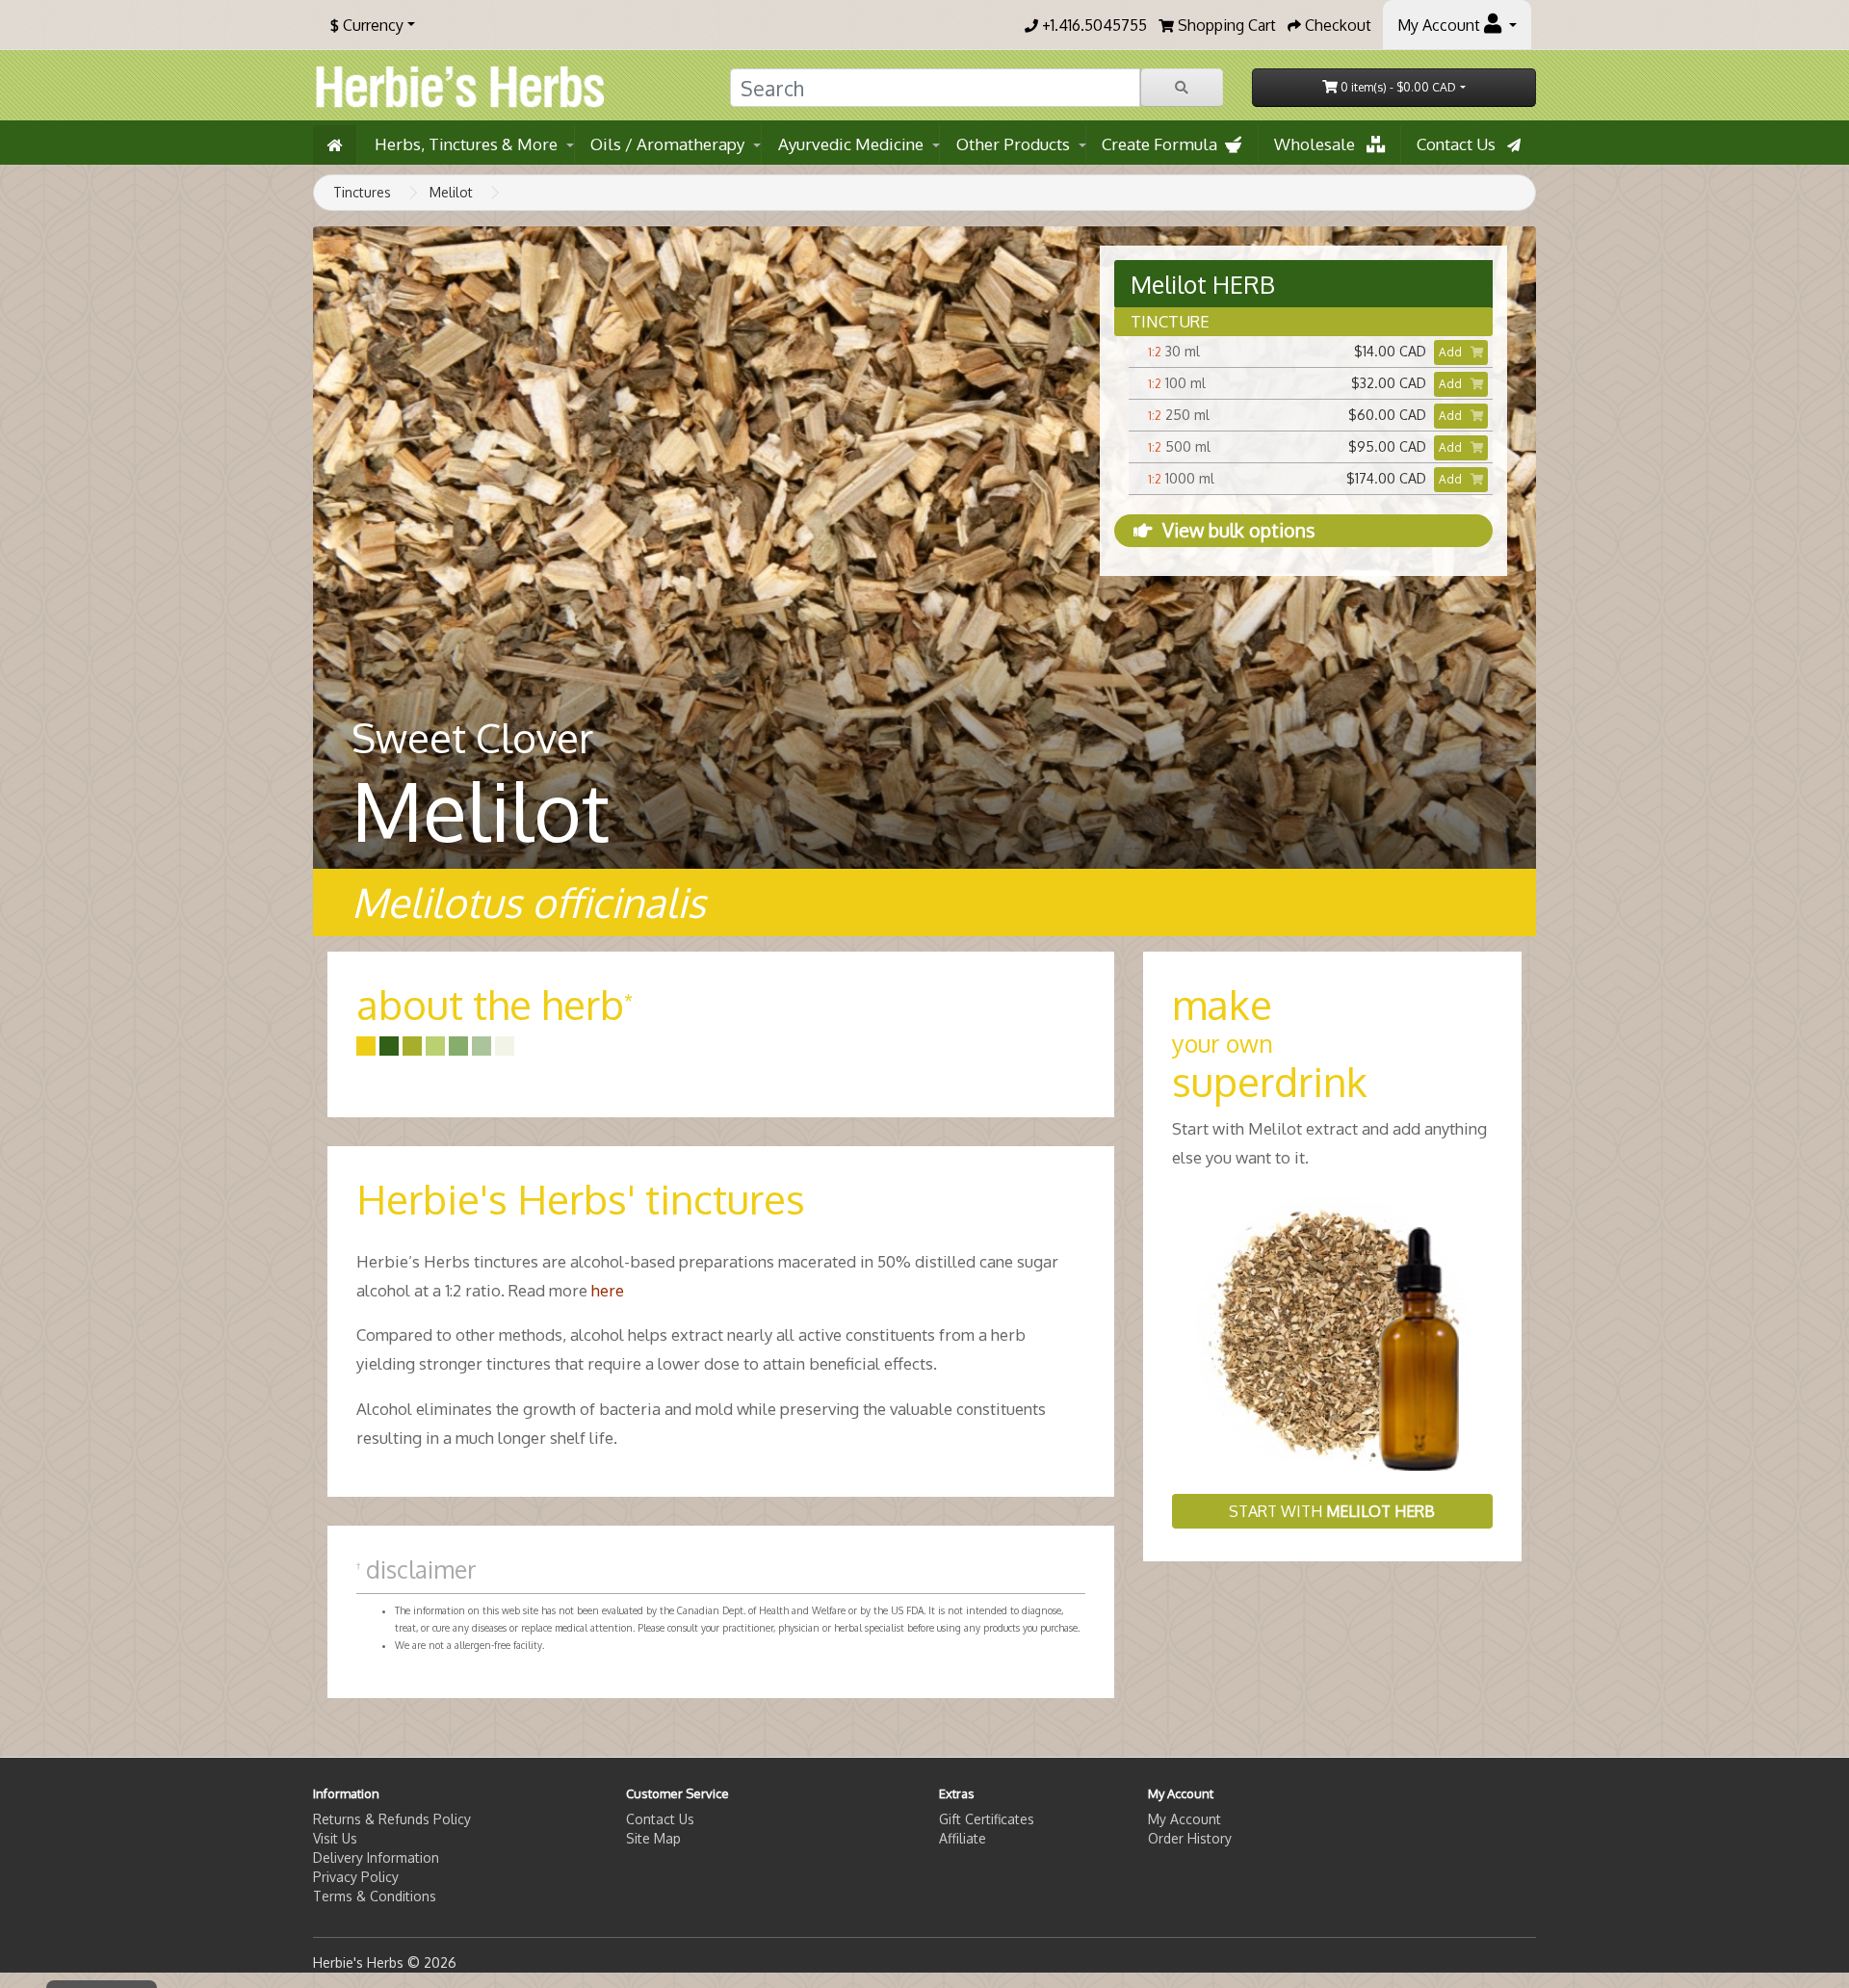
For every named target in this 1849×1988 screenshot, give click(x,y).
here (608, 1290)
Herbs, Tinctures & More (466, 144)
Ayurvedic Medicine (851, 144)
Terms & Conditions (375, 1896)
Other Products (1013, 144)
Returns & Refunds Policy (392, 1819)
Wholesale (1320, 144)
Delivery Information (376, 1857)
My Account (1185, 1819)
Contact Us (1462, 144)
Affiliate (963, 1838)
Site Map (653, 1838)
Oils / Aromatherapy (667, 144)
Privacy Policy (356, 1877)
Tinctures (362, 192)
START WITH (1332, 1511)
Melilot (451, 192)
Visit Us (335, 1838)
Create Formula (1163, 144)
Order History (1190, 1838)
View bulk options (1238, 530)
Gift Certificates (987, 1819)
